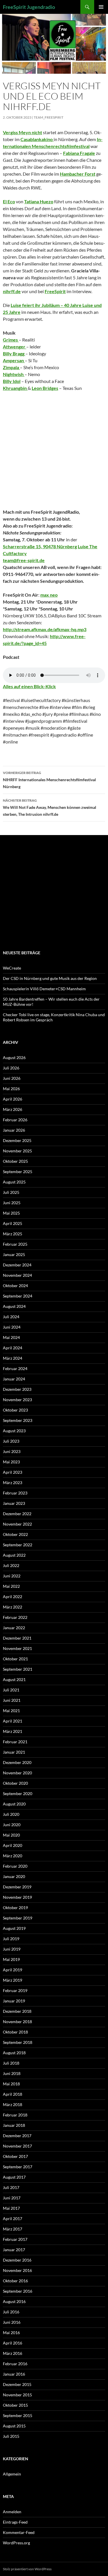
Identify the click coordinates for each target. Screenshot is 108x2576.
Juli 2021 (11, 1690)
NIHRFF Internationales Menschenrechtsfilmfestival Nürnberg (49, 780)
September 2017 (18, 2167)
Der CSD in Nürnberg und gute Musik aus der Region (50, 978)
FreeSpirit (55, 291)
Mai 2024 (11, 1337)
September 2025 (18, 1172)
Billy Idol (12, 381)
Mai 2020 (11, 1835)
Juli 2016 (11, 2312)
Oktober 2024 (15, 1286)
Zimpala (11, 367)
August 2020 (14, 1804)
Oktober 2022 (15, 1534)
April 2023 (13, 1472)
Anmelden (12, 2512)
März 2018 (13, 2104)
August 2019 (14, 1928)
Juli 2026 (11, 1068)
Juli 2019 (11, 1939)
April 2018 (13, 2094)
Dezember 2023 (17, 1389)
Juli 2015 (11, 2436)
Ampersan (14, 360)
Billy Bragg (14, 353)
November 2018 (17, 2022)
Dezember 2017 (17, 2136)
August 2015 (14, 2426)
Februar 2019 (15, 1990)
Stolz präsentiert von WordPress (27, 2569)
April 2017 (13, 2219)
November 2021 (17, 1648)
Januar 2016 (14, 2374)
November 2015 (17, 2395)
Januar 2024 (14, 1379)
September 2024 (18, 1296)
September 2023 (18, 1420)
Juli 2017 (11, 2187)
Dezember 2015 (17, 2384)
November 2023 (17, 1400)
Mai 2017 (11, 2208)
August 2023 (14, 1431)
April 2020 (13, 1845)
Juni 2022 (12, 1576)
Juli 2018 (11, 2063)
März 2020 (13, 1856)
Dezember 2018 (17, 2011)
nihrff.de (12, 291)
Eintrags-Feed (15, 2522)
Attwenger (15, 347)
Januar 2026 (14, 1130)
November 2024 (17, 1275)
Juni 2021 (12, 1700)
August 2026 (14, 1057)
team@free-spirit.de (24, 560)
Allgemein (12, 2474)
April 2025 (13, 1223)
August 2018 (14, 2053)
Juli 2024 (11, 1317)
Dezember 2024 (17, 1265)
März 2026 (13, 1109)
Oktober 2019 (15, 1908)
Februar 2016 (15, 2364)
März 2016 (13, 2353)
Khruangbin (15, 388)
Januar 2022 (14, 1628)
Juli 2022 (11, 1565)
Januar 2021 (14, 1752)
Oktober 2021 (15, 1659)
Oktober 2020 (15, 1783)
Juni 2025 (12, 1203)
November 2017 (17, 2146)
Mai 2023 (11, 1462)
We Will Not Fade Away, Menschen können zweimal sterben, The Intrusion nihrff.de (50, 807)
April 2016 (13, 2343)
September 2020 (18, 1793)
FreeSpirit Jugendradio (29, 7)
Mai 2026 (11, 1089)
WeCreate (12, 968)
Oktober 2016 (15, 2281)
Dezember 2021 (17, 1638)
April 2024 (13, 1348)
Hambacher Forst (78, 174)
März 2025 (13, 1234)
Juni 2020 (12, 1825)
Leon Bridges (45, 388)
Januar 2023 (14, 1503)
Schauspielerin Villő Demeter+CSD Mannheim (44, 989)
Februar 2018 (15, 2115)
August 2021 (14, 1679)
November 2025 (17, 1151)
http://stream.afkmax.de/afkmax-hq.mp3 (45, 629)
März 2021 (13, 1731)
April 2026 (13, 1099)
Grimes (11, 340)
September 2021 (18, 1669)
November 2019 (17, 1897)
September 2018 (18, 2042)
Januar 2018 (14, 2125)
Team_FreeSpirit (49, 117)
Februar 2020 (15, 1866)
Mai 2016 (11, 2333)
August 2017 (14, 2177)
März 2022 (13, 1607)
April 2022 (13, 1597)
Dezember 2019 (17, 1887)
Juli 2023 (11, 1441)
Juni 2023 (12, 1451)
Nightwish (14, 374)
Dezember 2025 (17, 1140)
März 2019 (13, 1980)
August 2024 (14, 1306)
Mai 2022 (11, 1586)
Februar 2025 (15, 1244)
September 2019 (18, 1918)
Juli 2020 (11, 1814)
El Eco (9, 201)
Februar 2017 (15, 2239)
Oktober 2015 (15, 2405)
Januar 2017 (14, 2250)
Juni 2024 (12, 1327)
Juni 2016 (12, 2322)
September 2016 (18, 2291)
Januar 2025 (14, 1254)
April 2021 (13, 1721)
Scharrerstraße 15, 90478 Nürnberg (40, 546)
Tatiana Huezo (39, 201)
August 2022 (14, 1555)
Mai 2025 (11, 1213)
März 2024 (13, 1358)
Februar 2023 (15, 1493)
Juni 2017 (12, 2198)
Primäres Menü (101, 7)
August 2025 (14, 1182)
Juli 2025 (11, 1192)
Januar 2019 (14, 2001)
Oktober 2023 (15, 1410)
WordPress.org (16, 2543)
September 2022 (18, 1545)
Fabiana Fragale (79, 153)
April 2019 (13, 1970)
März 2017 (13, 2229)
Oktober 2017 (15, 2156)
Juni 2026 (12, 1078)
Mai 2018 (11, 2084)
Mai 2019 (11, 1959)
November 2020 (17, 1773)
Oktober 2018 (15, 2032)
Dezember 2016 (17, 2260)
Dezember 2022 (17, 1514)
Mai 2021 (11, 1711)
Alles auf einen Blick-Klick (29, 686)
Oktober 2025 (15, 1161)
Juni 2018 (12, 2073)
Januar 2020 (14, 1876)
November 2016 (17, 2270)
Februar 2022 (15, 1617)
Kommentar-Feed (19, 2532)
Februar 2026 (15, 1120)
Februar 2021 (15, 1742)
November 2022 (17, 1524)
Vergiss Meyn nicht (22, 132)
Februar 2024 (15, 1368)
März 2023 (13, 1483)
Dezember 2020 (17, 1762)
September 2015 (18, 2415)
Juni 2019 (12, 1949)
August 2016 (14, 2301)
